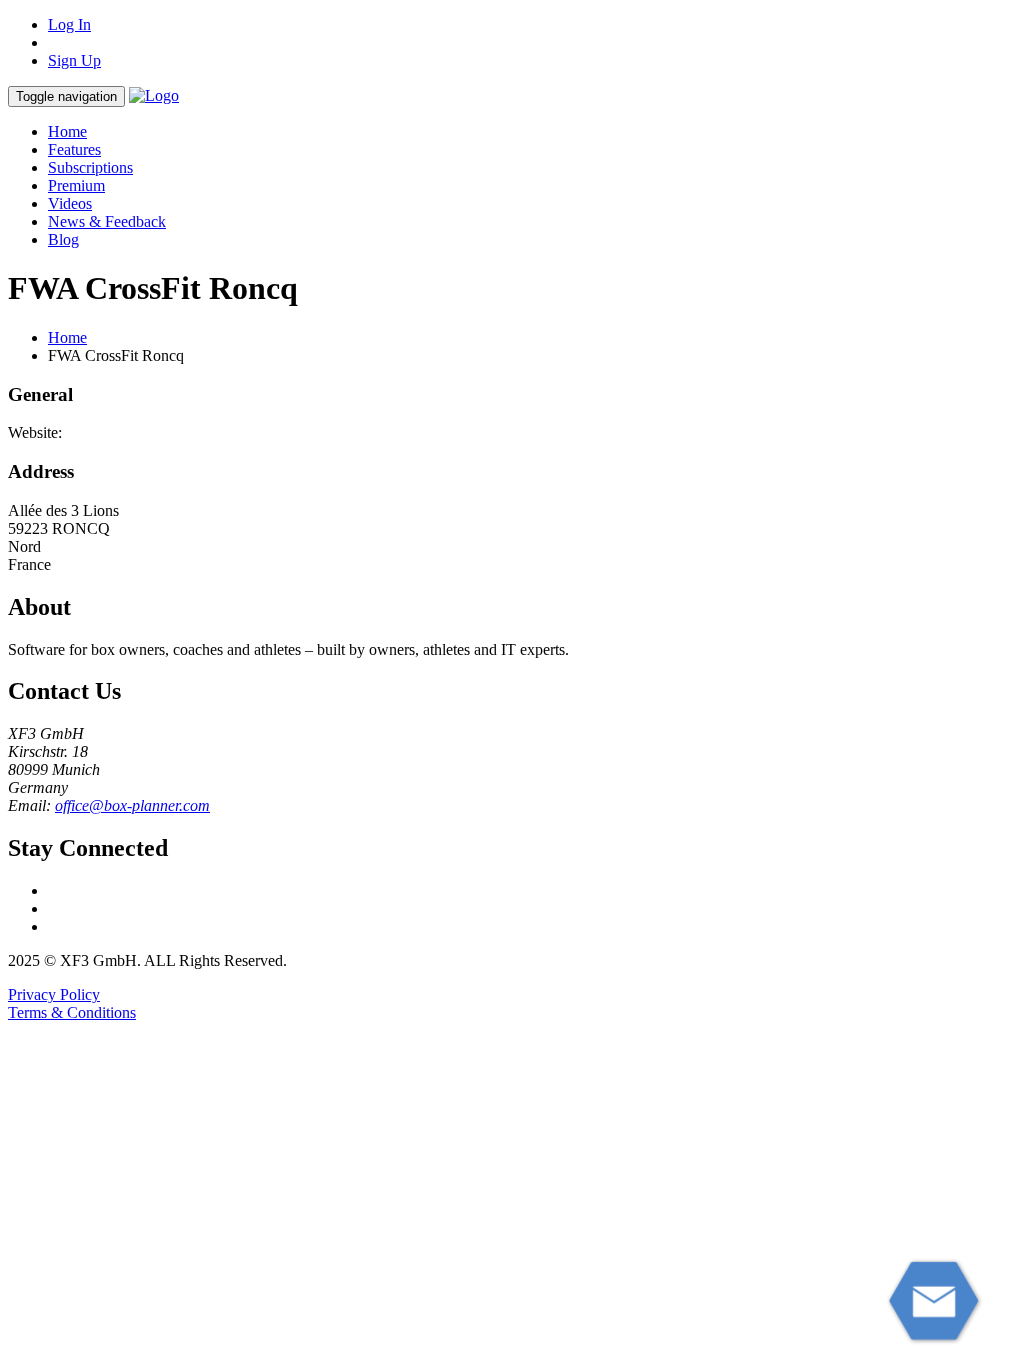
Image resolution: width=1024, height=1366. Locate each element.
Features (74, 149)
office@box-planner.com (132, 805)
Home (67, 131)
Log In (69, 24)
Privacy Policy (54, 994)
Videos (70, 203)
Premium (76, 185)
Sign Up (74, 60)
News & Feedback (107, 221)
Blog (63, 239)
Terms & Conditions (72, 1012)
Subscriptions (90, 167)
